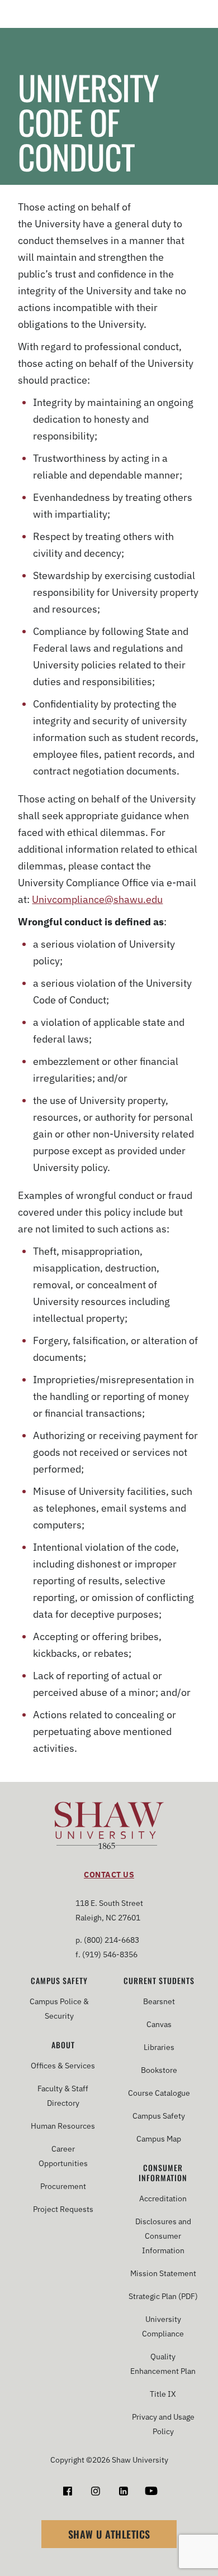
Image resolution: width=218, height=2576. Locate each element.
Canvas (159, 2024)
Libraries (159, 2047)
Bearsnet (159, 2001)
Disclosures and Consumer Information (163, 2236)
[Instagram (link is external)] (95, 2491)
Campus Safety (59, 1981)
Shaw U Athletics (109, 2534)
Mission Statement (163, 2273)
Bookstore (159, 2070)
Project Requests (63, 2209)
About (63, 2045)
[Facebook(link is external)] (67, 2491)
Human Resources (63, 2126)
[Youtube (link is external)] (151, 2491)
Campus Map (159, 2139)
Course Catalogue (159, 2093)
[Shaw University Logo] (109, 1827)
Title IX (163, 2394)
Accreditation (163, 2199)
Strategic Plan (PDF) (163, 2296)
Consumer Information (163, 2173)
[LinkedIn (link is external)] (123, 2491)
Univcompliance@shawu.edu (97, 899)
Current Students (159, 1981)
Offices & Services (63, 2066)
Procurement (63, 2186)
